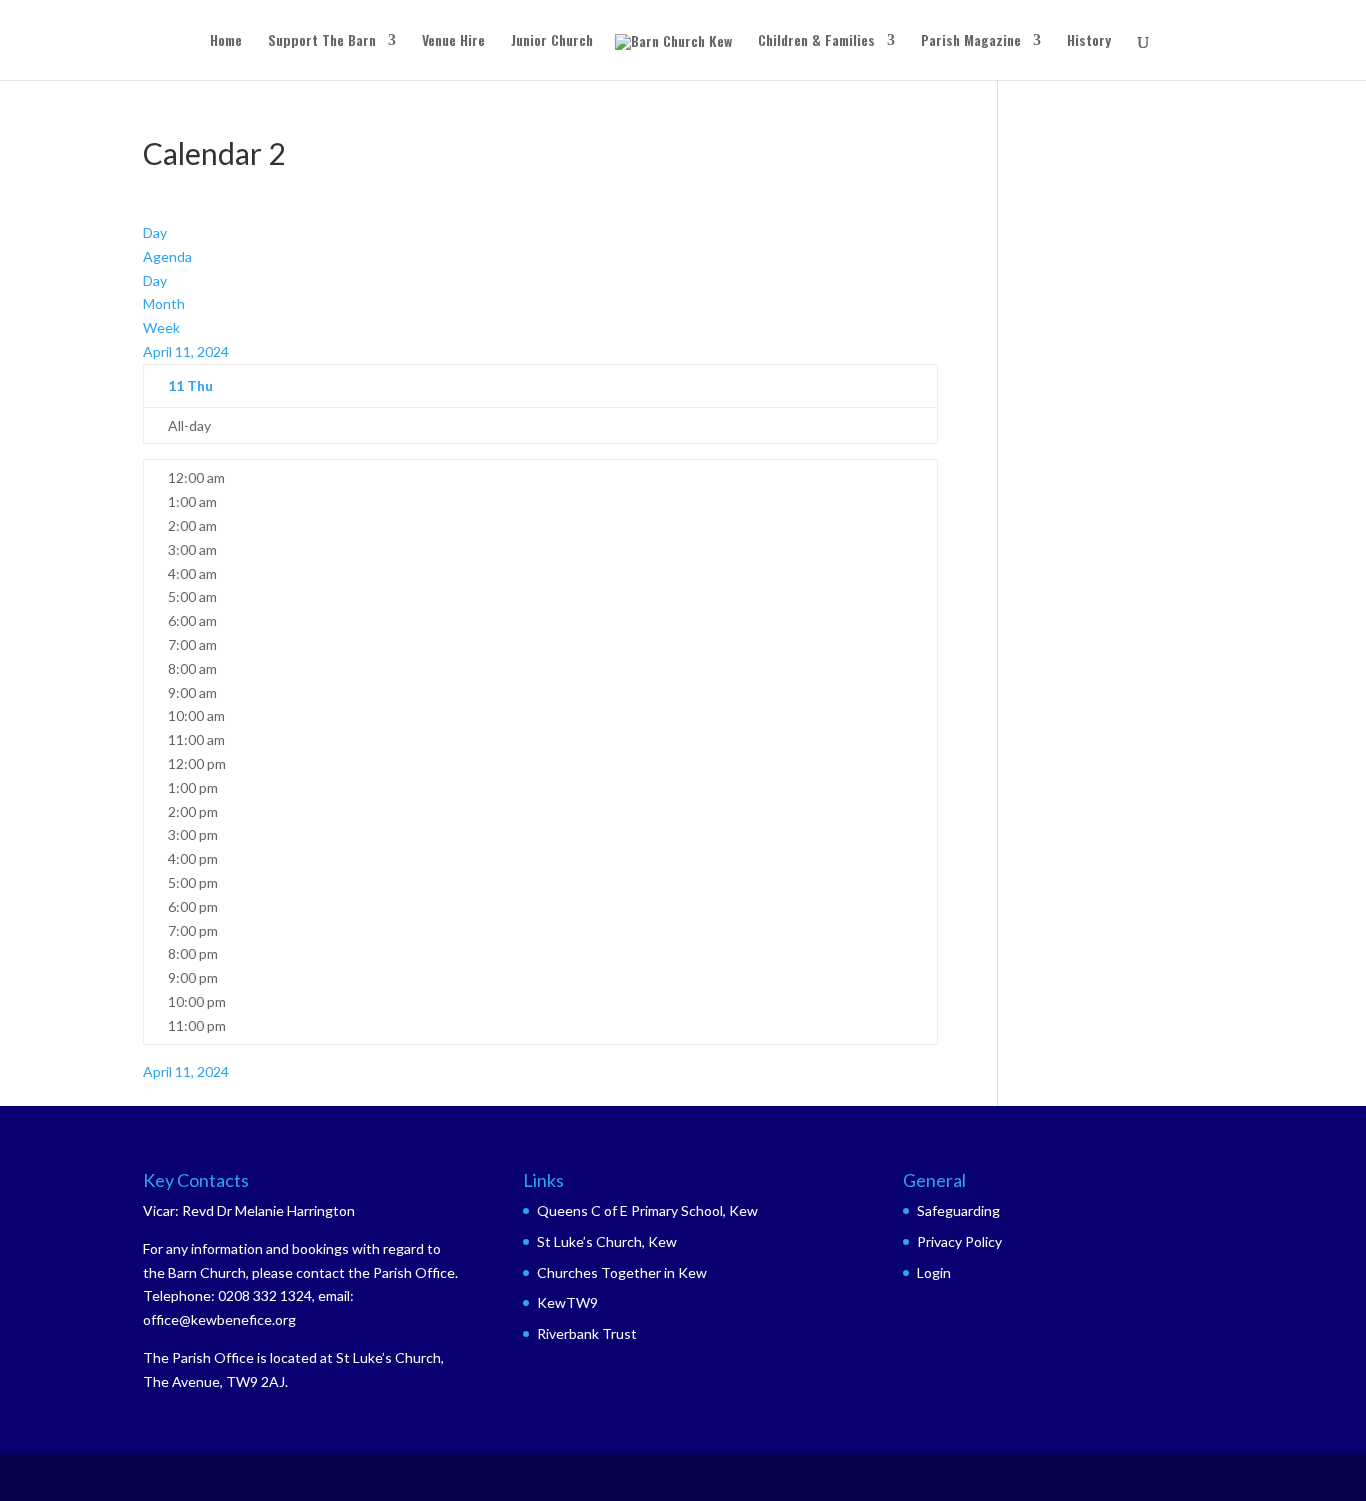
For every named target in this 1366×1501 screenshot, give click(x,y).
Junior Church (552, 41)
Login (934, 1272)
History (1089, 41)
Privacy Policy (959, 1241)
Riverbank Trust (587, 1333)
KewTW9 (567, 1302)
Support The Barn (322, 41)
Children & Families (816, 41)
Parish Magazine (971, 41)
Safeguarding (958, 1210)
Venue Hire (453, 41)
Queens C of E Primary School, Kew (647, 1210)
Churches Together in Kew (622, 1272)
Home (226, 41)
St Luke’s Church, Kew (607, 1241)
